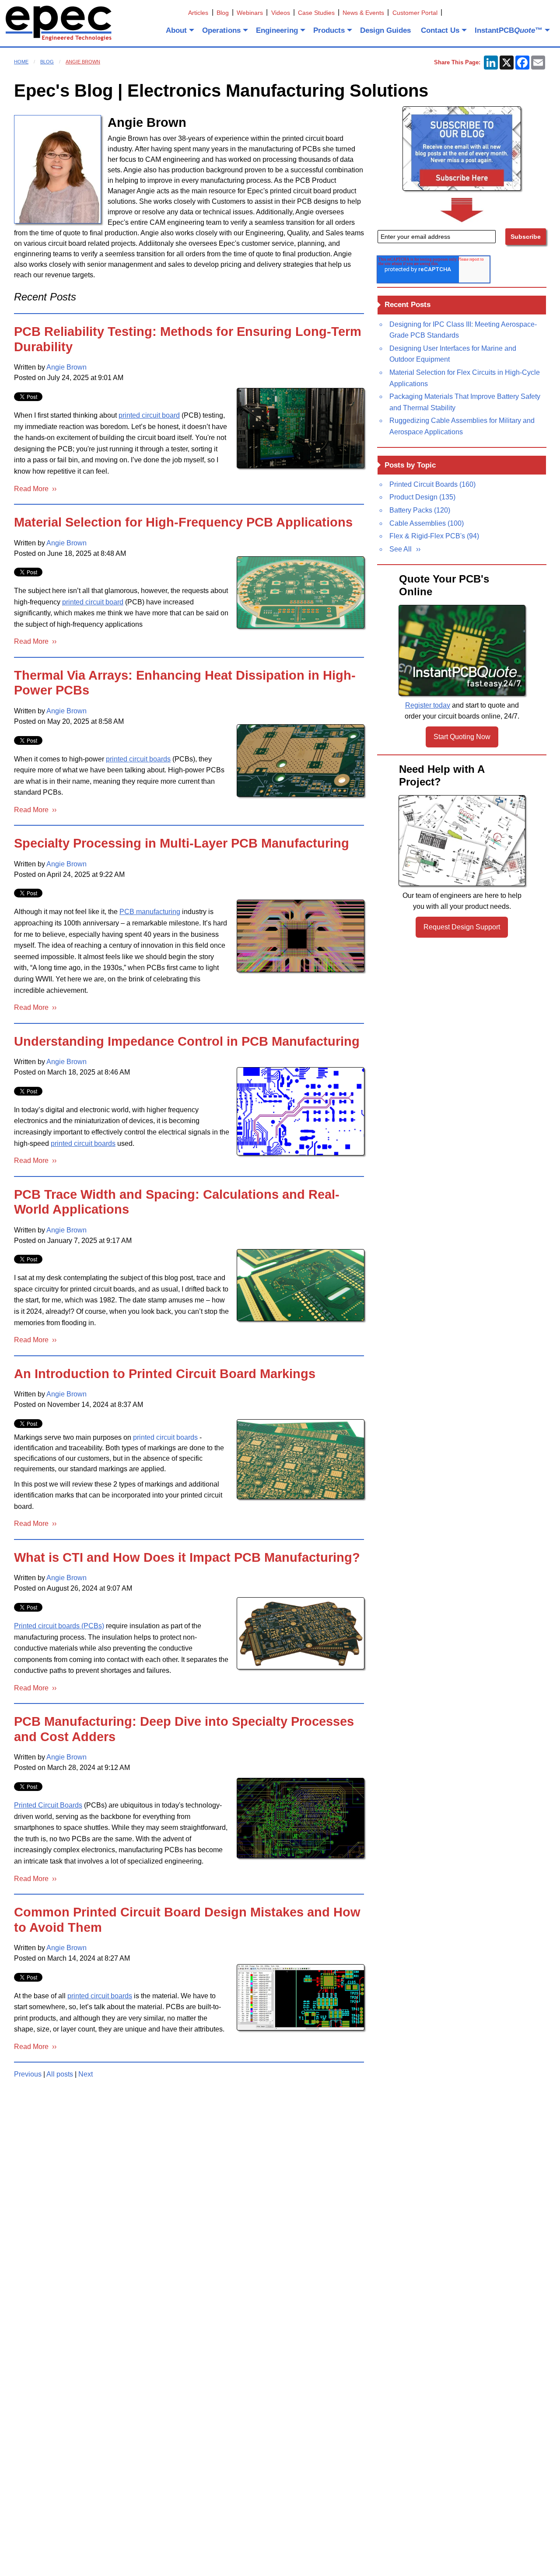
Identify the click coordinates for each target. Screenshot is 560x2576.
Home (21, 62)
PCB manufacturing (150, 912)
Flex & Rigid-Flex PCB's (434, 536)
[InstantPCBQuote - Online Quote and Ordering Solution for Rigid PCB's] (462, 650)
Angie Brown (83, 62)
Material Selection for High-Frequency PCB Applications (183, 522)
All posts (60, 2074)
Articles (198, 13)
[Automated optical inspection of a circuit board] (301, 428)
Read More (33, 489)
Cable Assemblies (427, 523)
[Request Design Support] (462, 841)
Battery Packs (420, 510)
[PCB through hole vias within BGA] (301, 1818)
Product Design (422, 497)
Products (329, 30)
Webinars (250, 13)
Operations (221, 30)
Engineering (277, 30)
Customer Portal (415, 13)
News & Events (363, 13)
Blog (223, 13)
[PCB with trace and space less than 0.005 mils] (301, 1285)
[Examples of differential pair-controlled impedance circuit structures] (301, 1111)
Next (86, 2074)
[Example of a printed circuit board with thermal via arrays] (301, 760)
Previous (28, 2074)
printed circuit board (149, 415)
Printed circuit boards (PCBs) (59, 1626)
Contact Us (440, 30)
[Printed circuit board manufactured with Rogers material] (301, 592)
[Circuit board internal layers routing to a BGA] (301, 936)
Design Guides (385, 30)
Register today (428, 705)
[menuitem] (179, 30)
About (176, 30)
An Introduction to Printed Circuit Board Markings (165, 1374)
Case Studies (316, 13)
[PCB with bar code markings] (301, 1459)
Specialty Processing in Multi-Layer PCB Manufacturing (182, 843)
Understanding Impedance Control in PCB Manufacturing (187, 1041)
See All (401, 549)
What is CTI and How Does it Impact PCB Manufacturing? (187, 1557)
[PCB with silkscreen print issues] (301, 1997)
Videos (281, 13)
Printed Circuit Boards (48, 1805)
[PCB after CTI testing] (301, 1633)
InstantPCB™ (509, 30)
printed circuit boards (138, 759)
